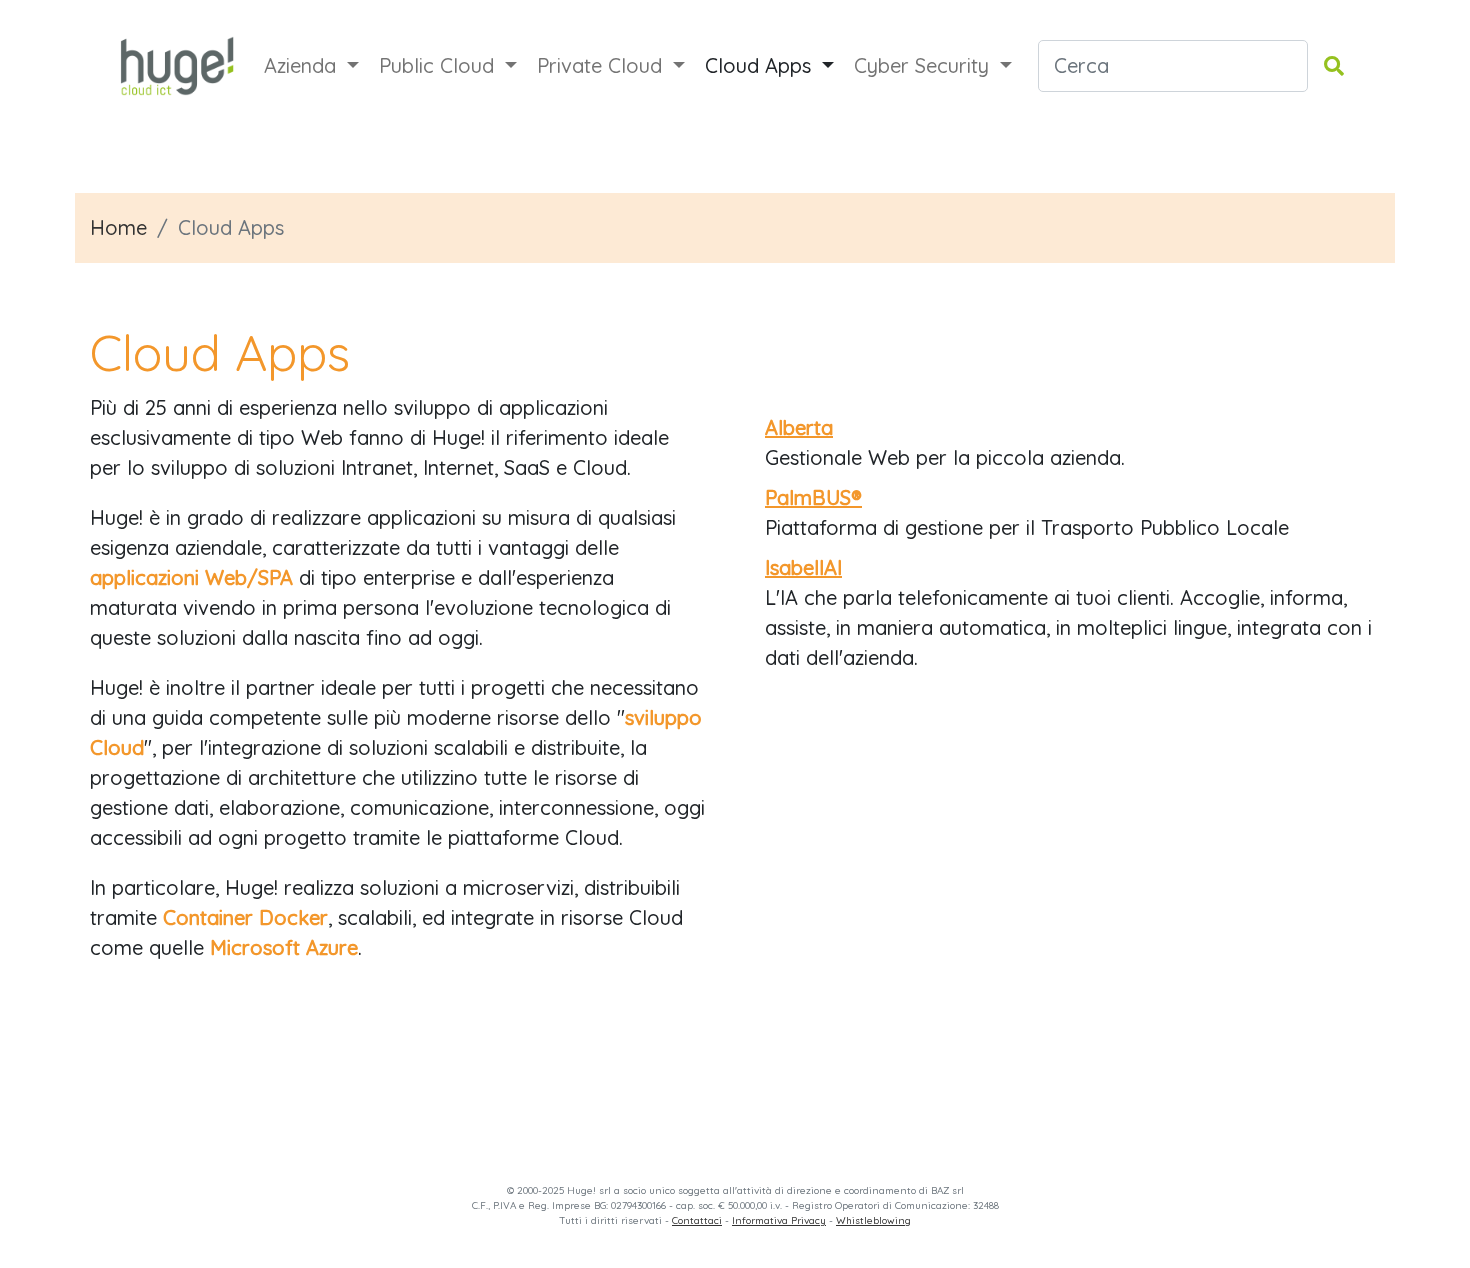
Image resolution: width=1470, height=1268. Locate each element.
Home (118, 227)
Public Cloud (439, 65)
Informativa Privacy (779, 1220)
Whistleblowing (873, 1220)
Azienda (303, 65)
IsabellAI (803, 567)
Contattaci (697, 1220)
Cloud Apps (761, 65)
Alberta (799, 427)
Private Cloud (602, 65)
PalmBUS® (813, 497)
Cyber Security (924, 65)
